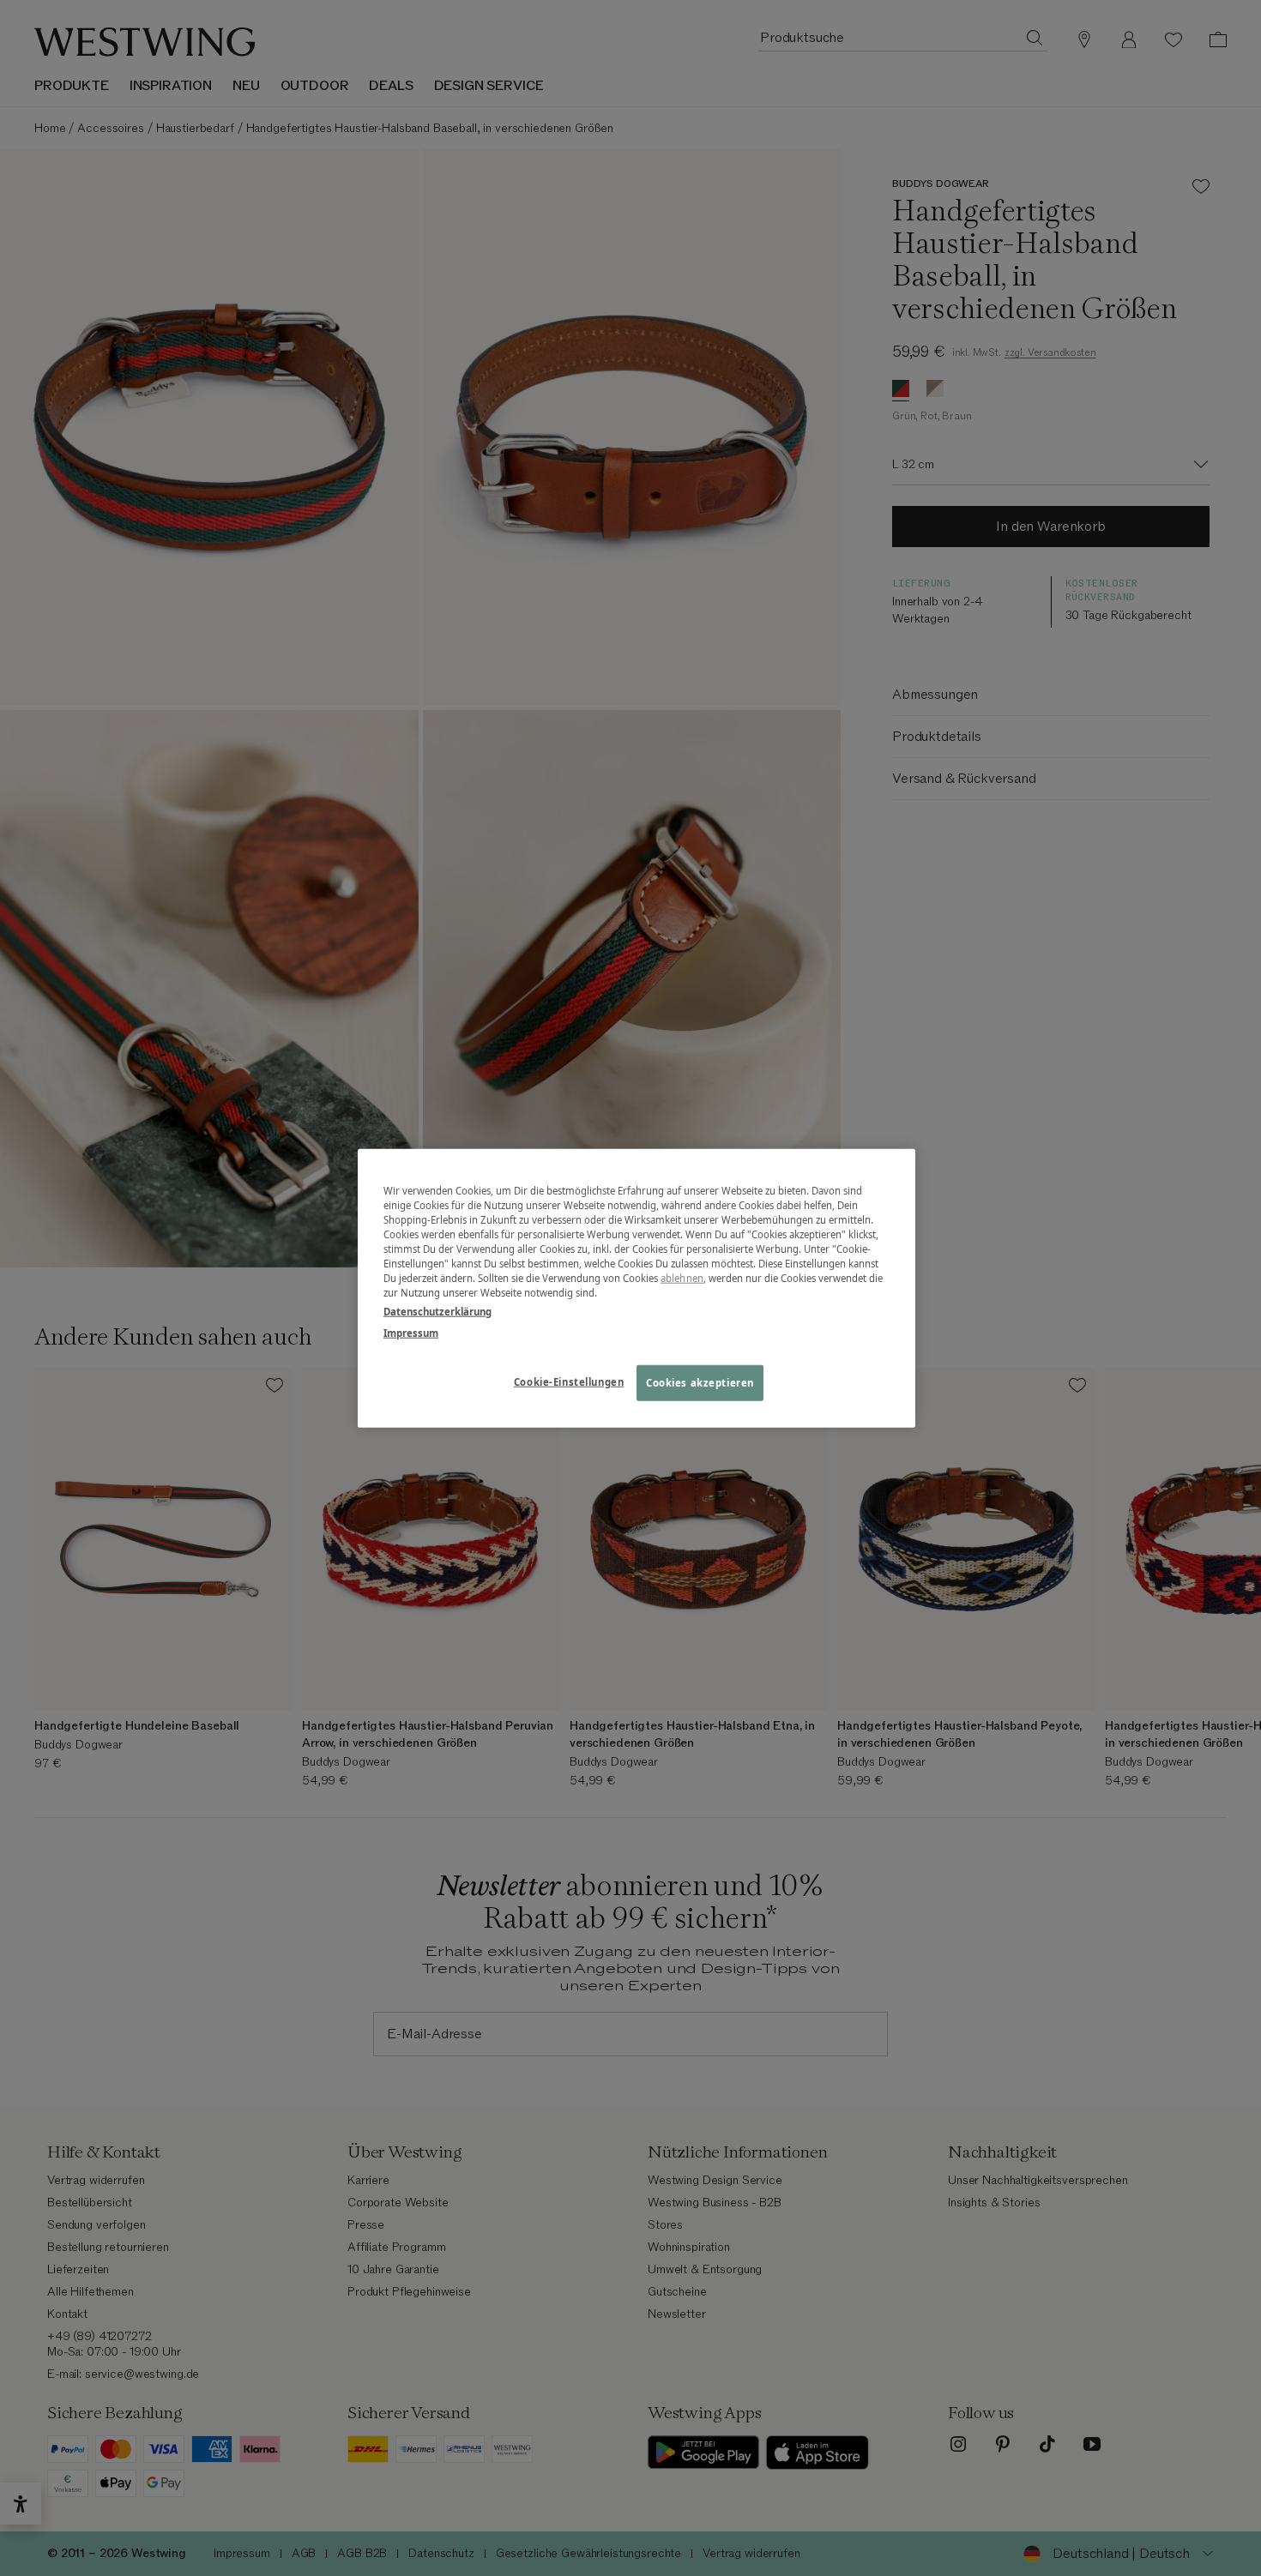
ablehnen (682, 1278)
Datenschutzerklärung (437, 1311)
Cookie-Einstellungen (569, 1381)
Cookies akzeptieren (700, 1382)
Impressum (411, 1332)
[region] (637, 1288)
